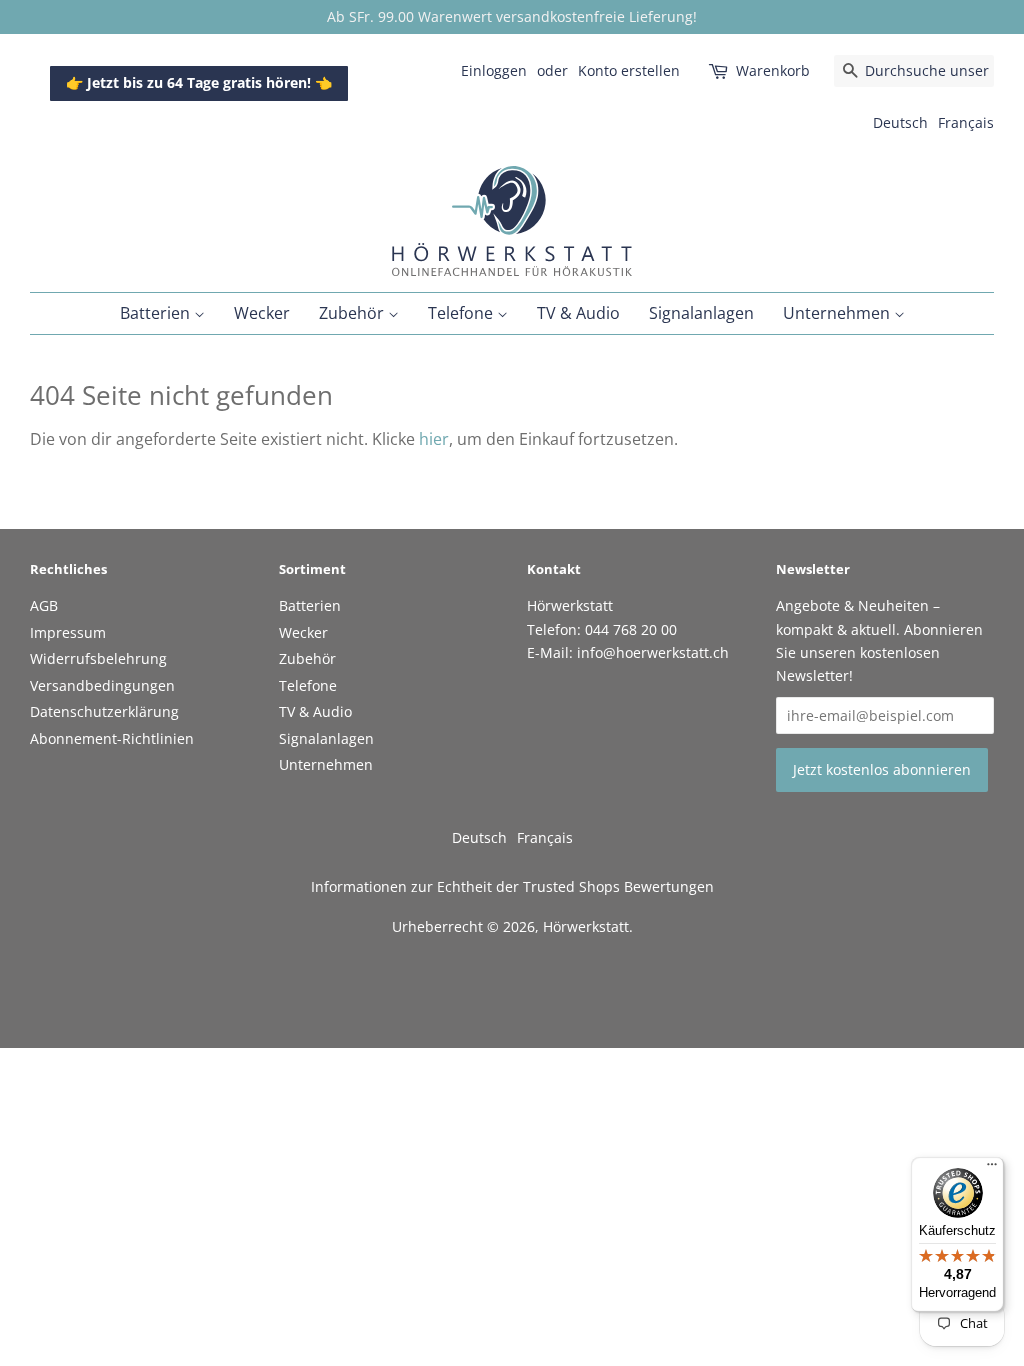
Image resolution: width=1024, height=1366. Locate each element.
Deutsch (900, 122)
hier (434, 439)
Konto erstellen (629, 70)
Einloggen (494, 70)
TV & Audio (578, 313)
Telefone (462, 313)
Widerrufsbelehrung (98, 658)
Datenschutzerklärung (104, 711)
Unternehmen (838, 313)
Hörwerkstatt (586, 926)
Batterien (157, 313)
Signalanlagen (701, 313)
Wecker (262, 313)
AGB (44, 605)
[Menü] (992, 1169)
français (966, 122)
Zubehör (353, 313)
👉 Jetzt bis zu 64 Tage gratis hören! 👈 (199, 82)
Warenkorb (773, 70)
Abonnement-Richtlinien (112, 738)
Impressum (68, 632)
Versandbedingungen (102, 685)
